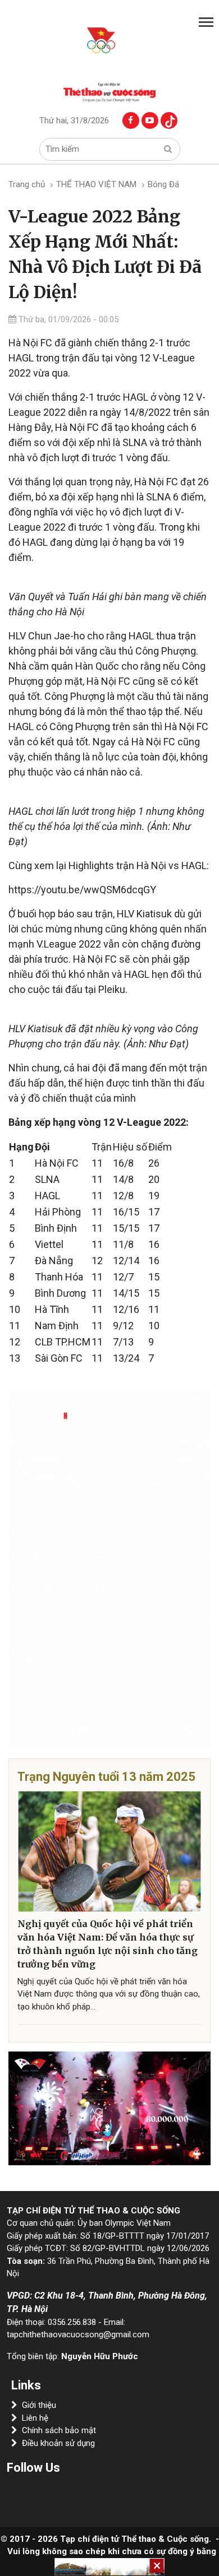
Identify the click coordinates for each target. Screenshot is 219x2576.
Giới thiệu (39, 2405)
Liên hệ (35, 2418)
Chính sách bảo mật (59, 2430)
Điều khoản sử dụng (58, 2443)
